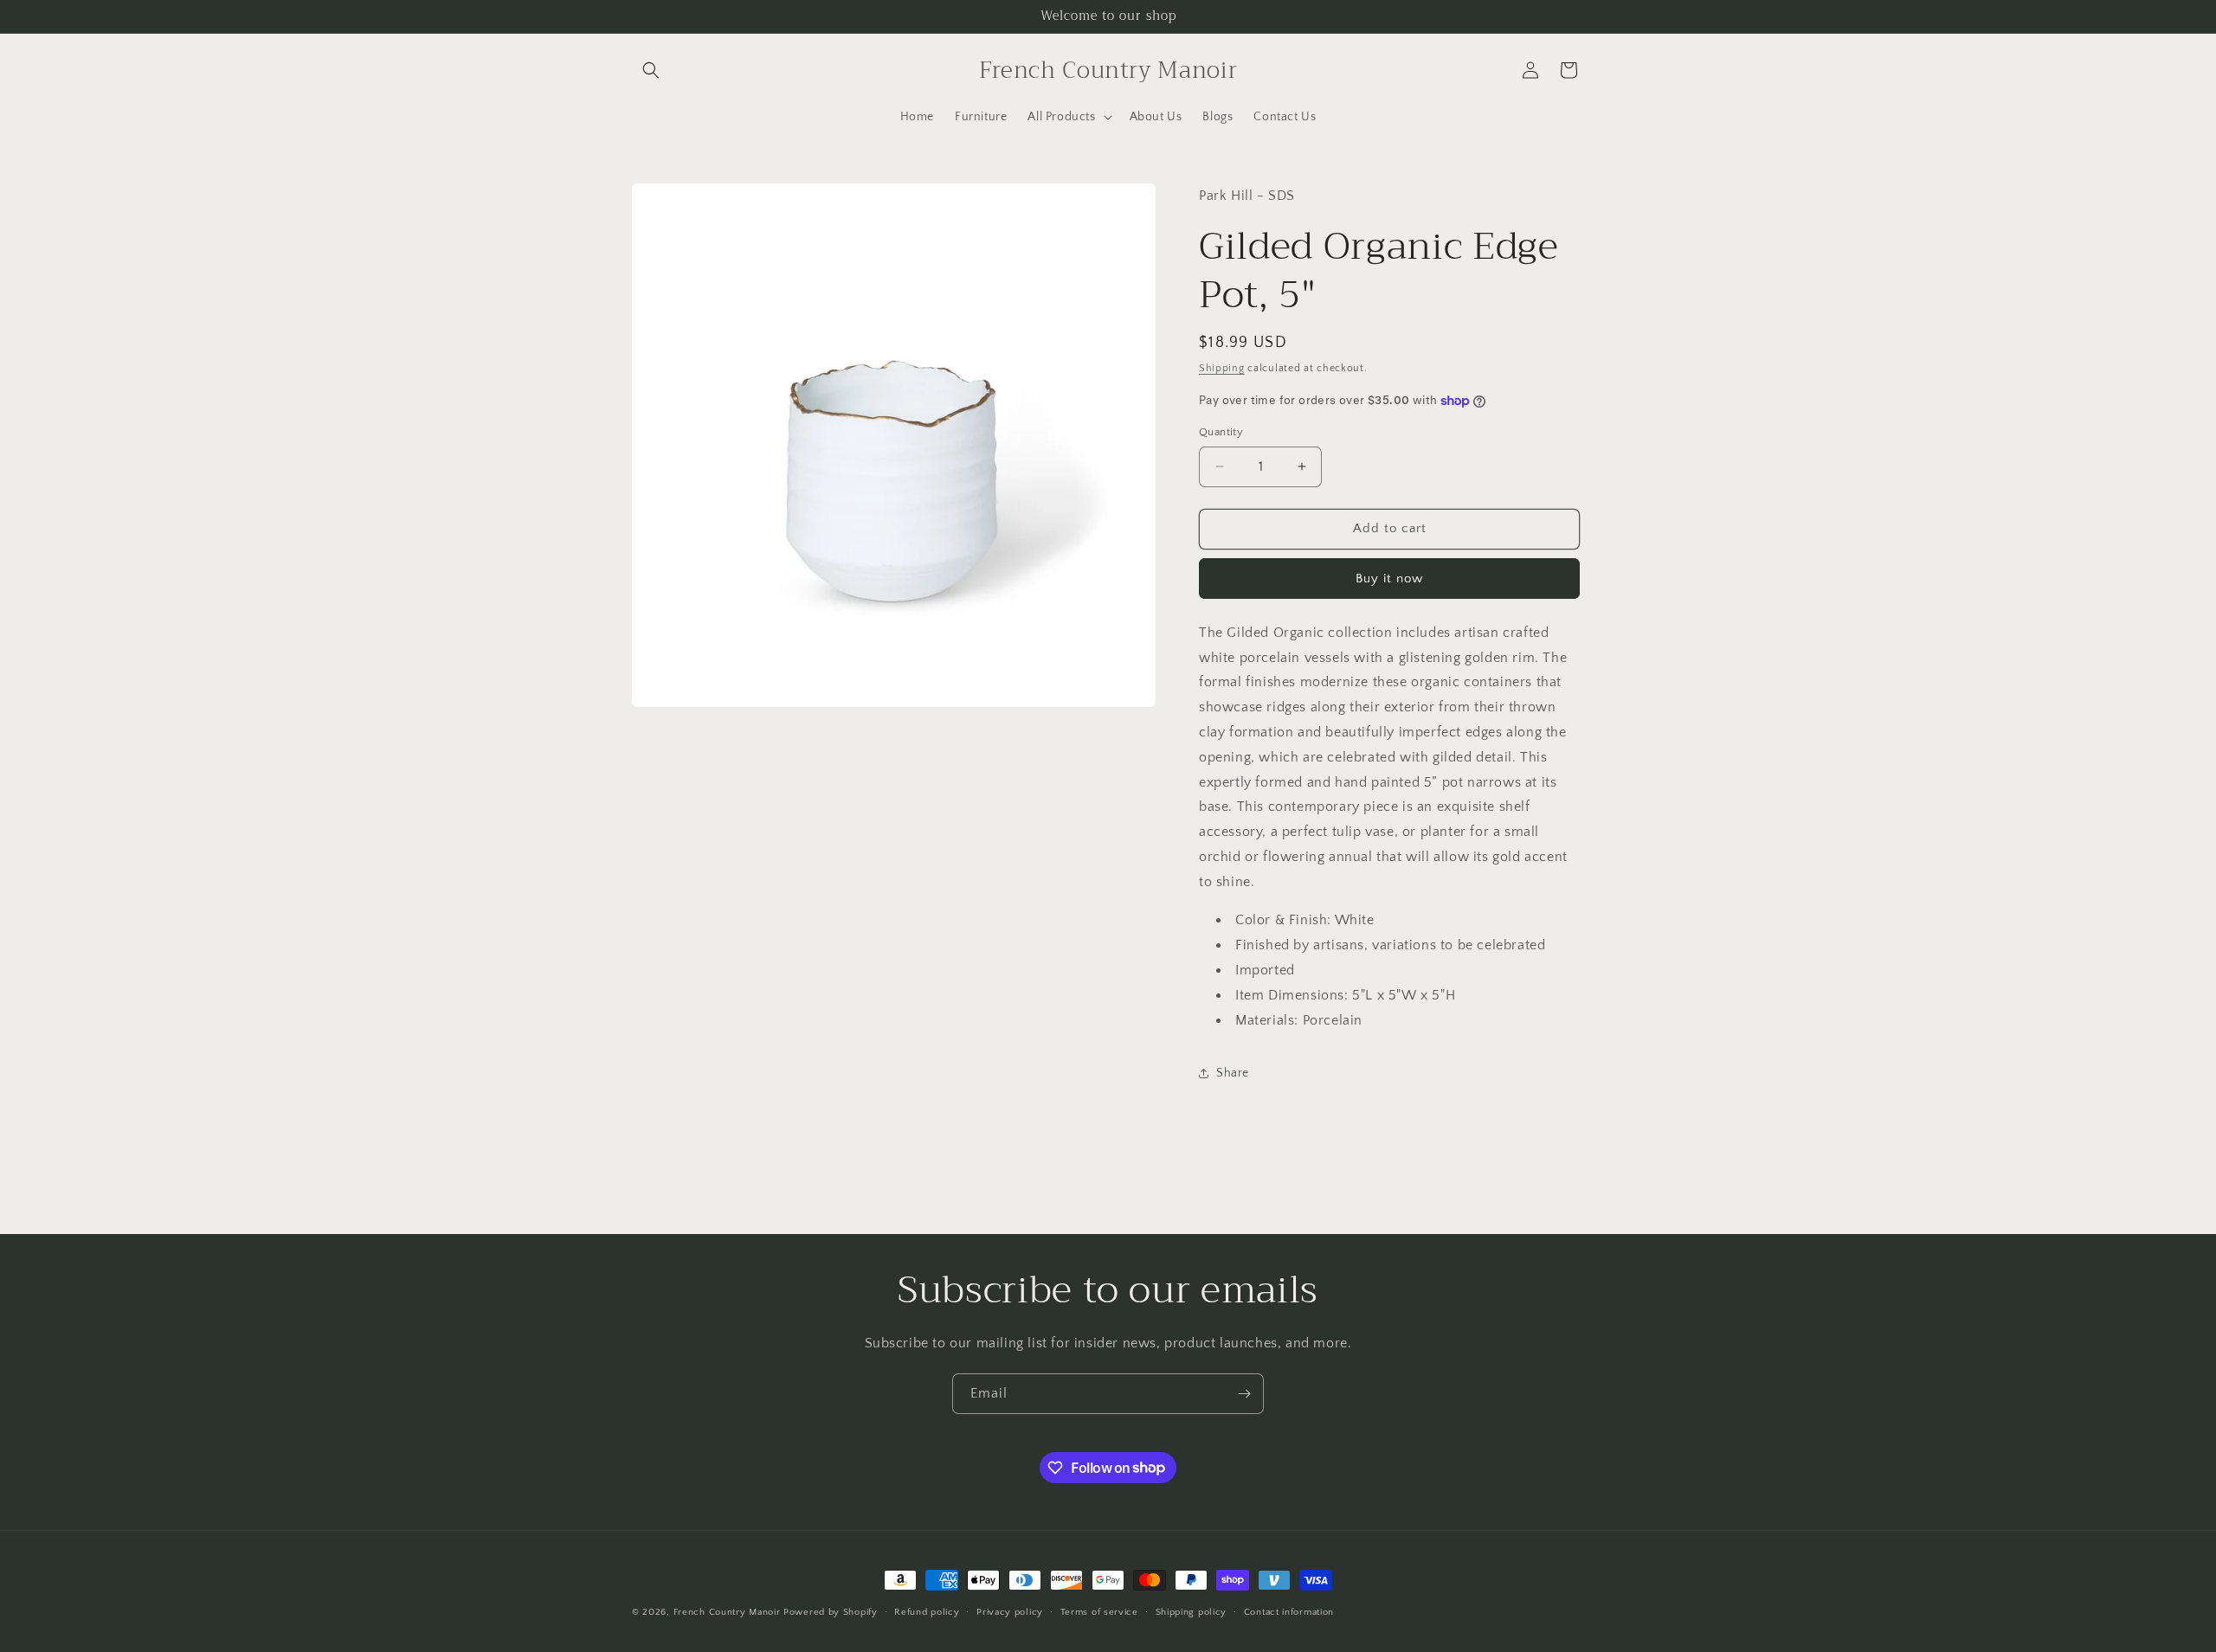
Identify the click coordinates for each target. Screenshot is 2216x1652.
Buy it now (1389, 579)
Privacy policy (1010, 1611)
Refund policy (927, 1611)
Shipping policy (1192, 1611)
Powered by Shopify (831, 1612)
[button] (651, 70)
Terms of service (1099, 1611)
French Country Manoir (727, 1612)
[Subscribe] (1244, 1394)
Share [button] (1233, 1073)
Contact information (1289, 1611)
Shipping (1222, 368)
